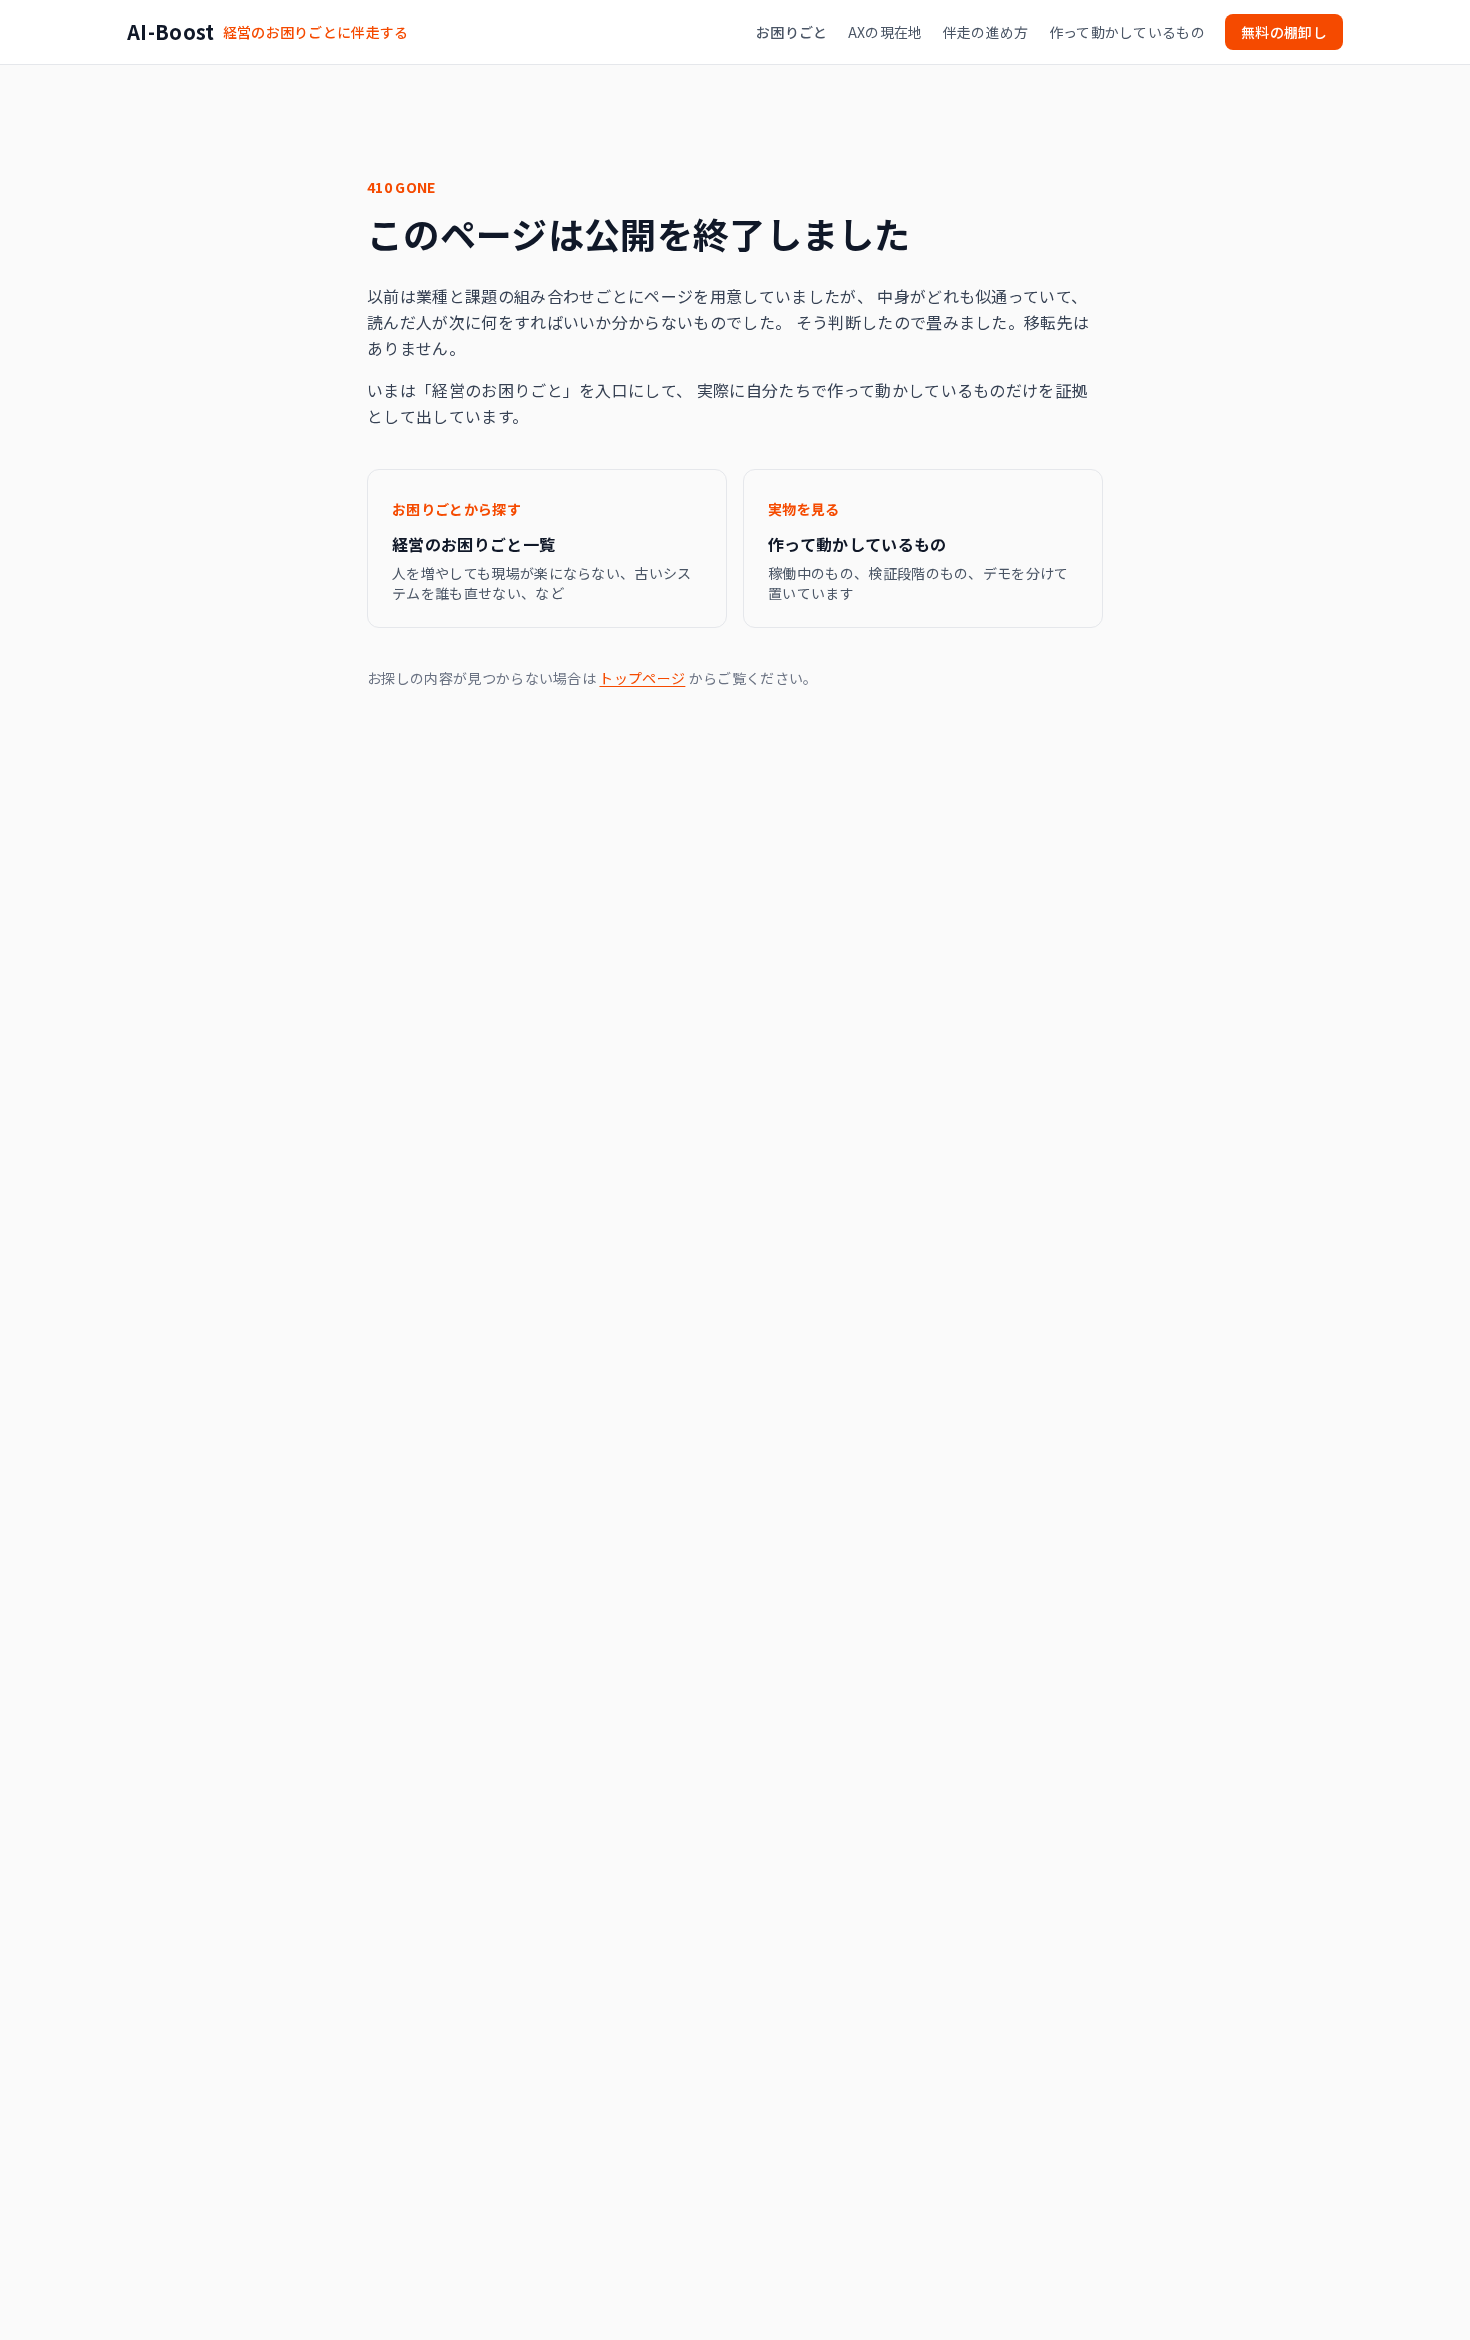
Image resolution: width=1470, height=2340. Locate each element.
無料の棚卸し (1284, 32)
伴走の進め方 (986, 32)
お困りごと (792, 32)
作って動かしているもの (1127, 32)
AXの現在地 (885, 32)
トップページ (642, 678)
